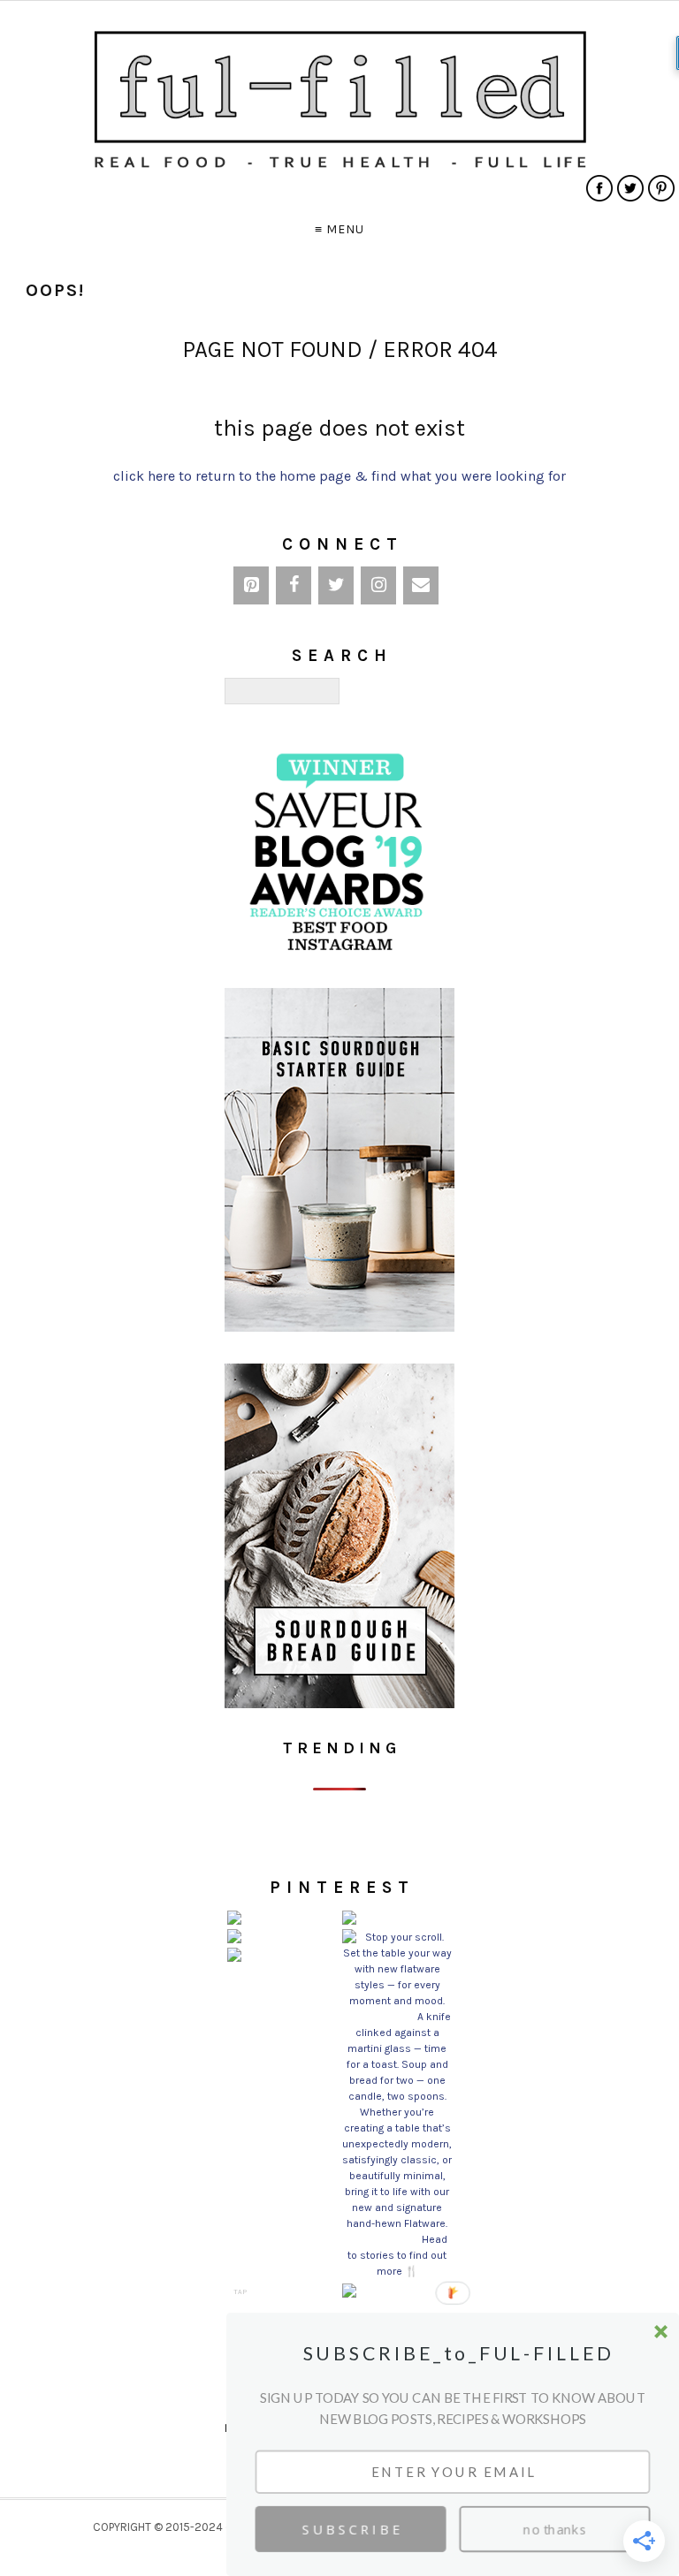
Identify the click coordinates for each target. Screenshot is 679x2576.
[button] (457, 2354)
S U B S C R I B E (351, 2529)
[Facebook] (294, 585)
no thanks (555, 2529)
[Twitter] (336, 585)
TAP (240, 2292)
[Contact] (421, 585)
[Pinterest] (251, 585)
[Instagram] (378, 585)
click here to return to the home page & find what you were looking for (339, 476)
